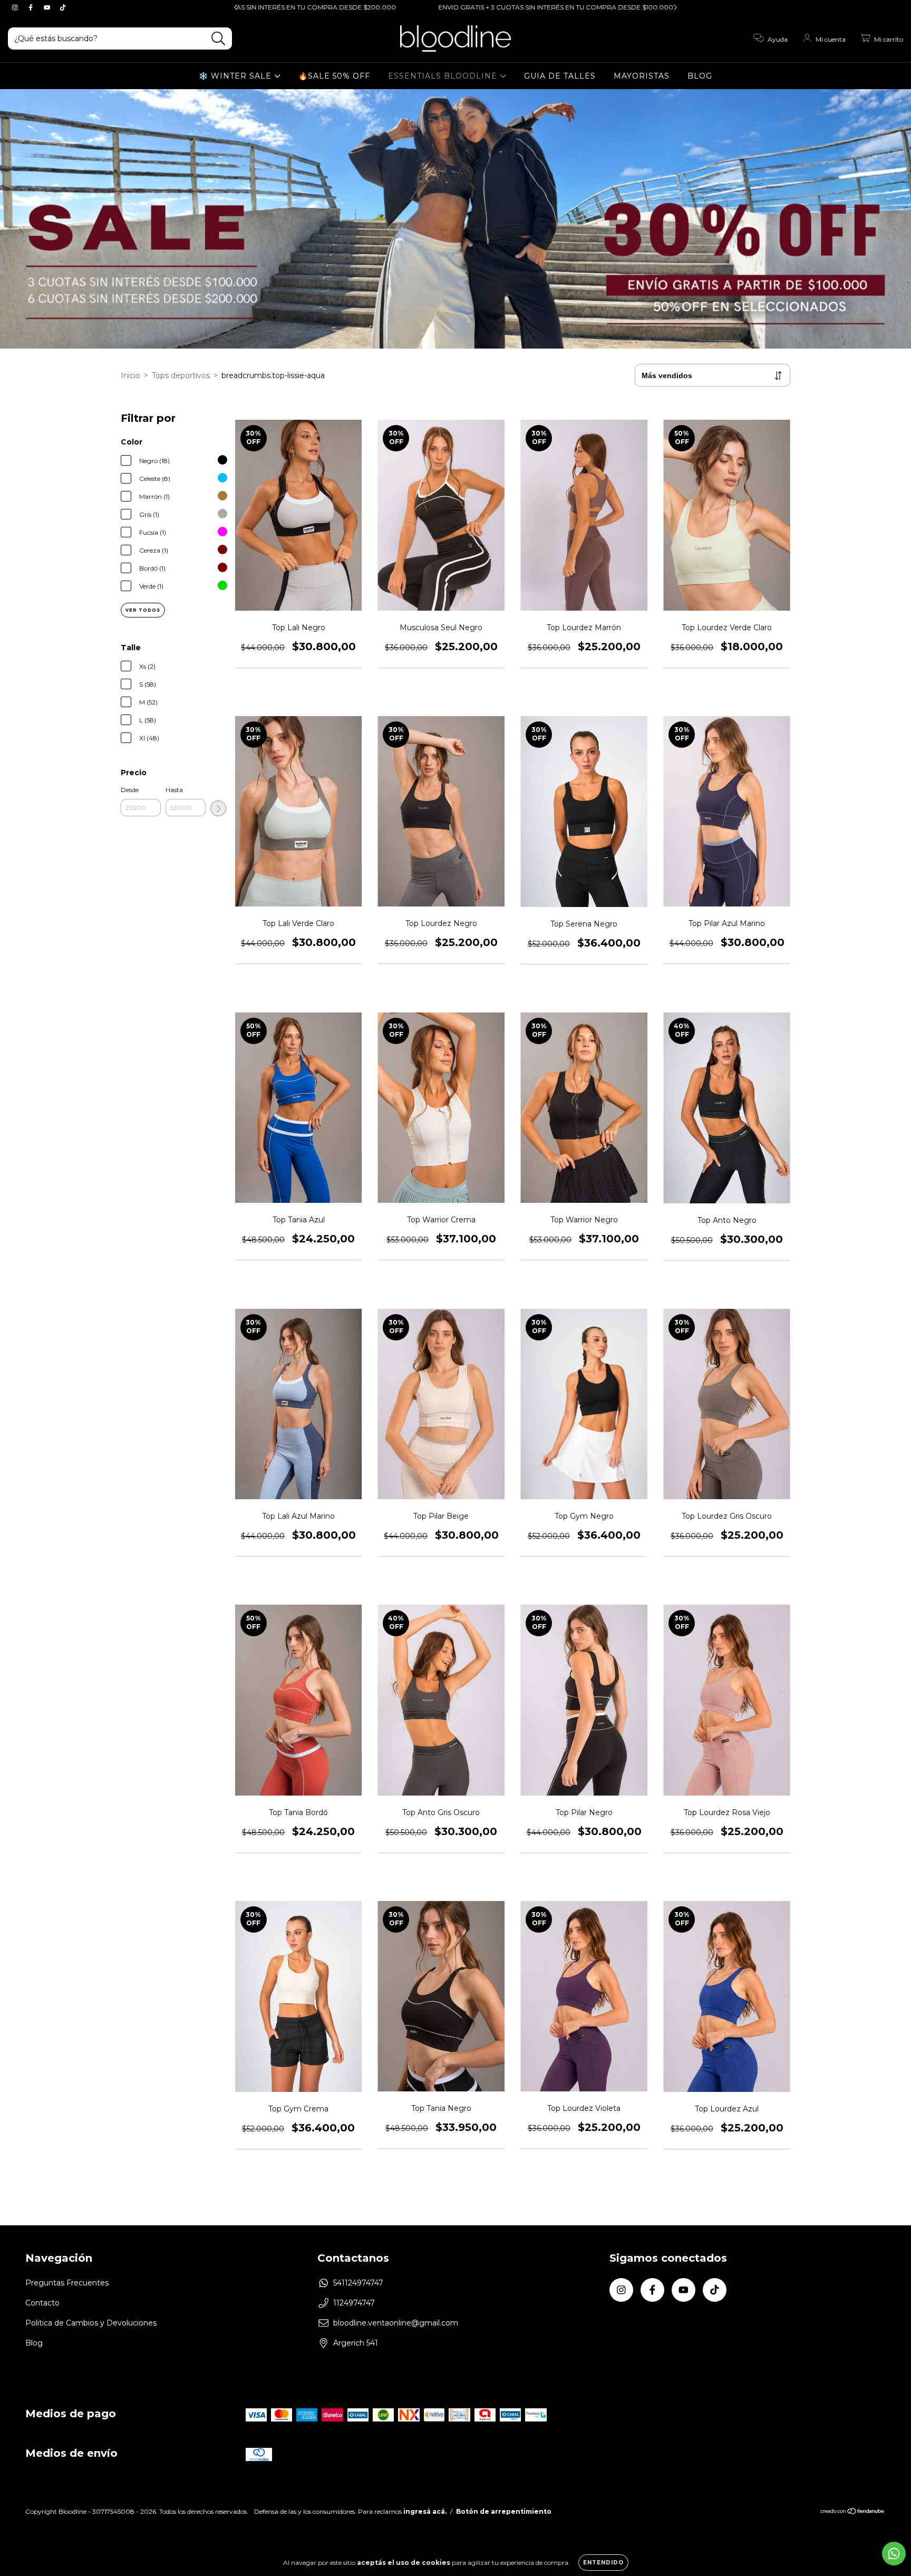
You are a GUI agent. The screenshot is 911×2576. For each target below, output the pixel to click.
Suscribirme (528, 204)
